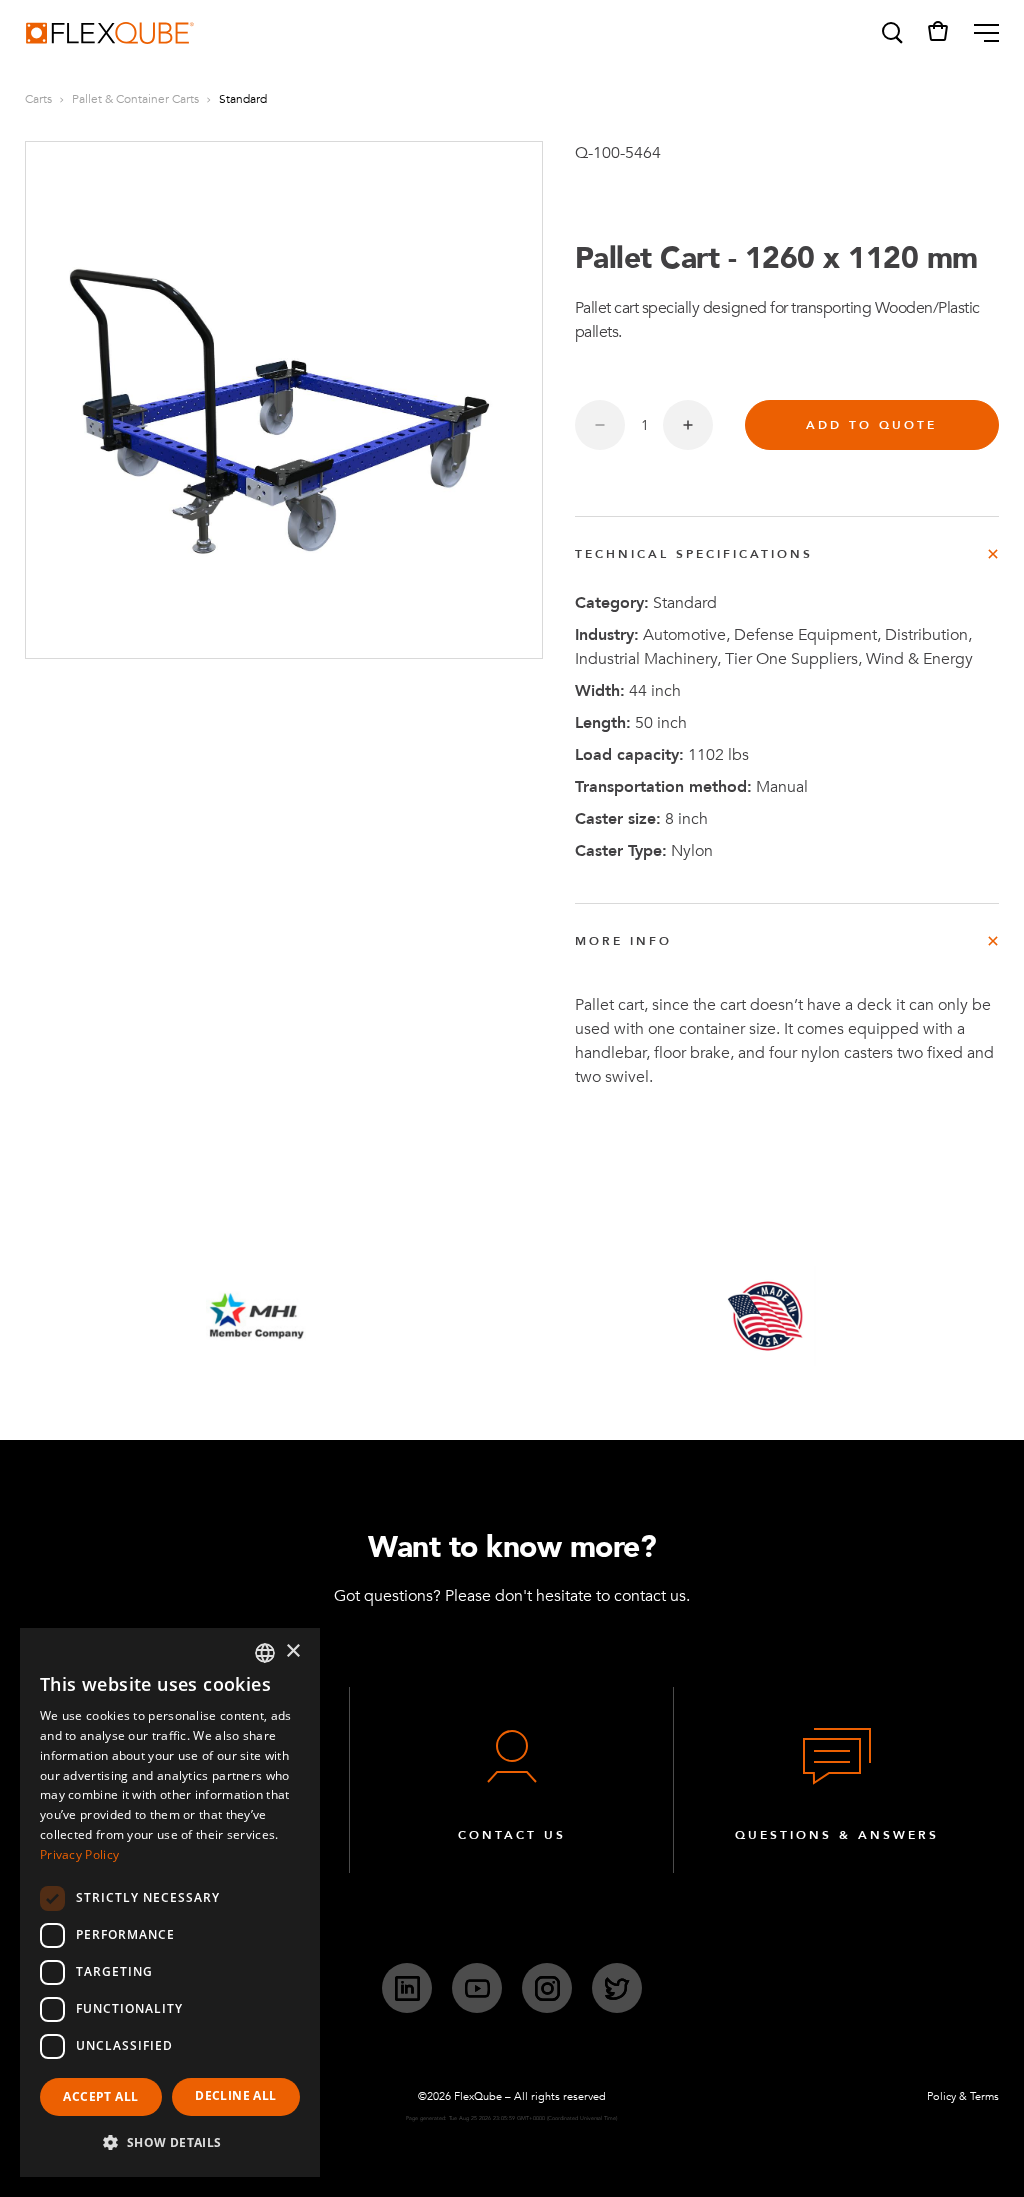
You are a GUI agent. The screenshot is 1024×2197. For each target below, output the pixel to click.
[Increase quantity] (688, 425)
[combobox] (265, 1653)
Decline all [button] (235, 2095)
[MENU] (978, 33)
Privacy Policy (79, 1854)
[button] (891, 33)
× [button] (292, 1651)
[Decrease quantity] (600, 425)
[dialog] (170, 1902)
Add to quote (871, 425)
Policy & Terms (963, 2096)
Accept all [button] (100, 2096)
